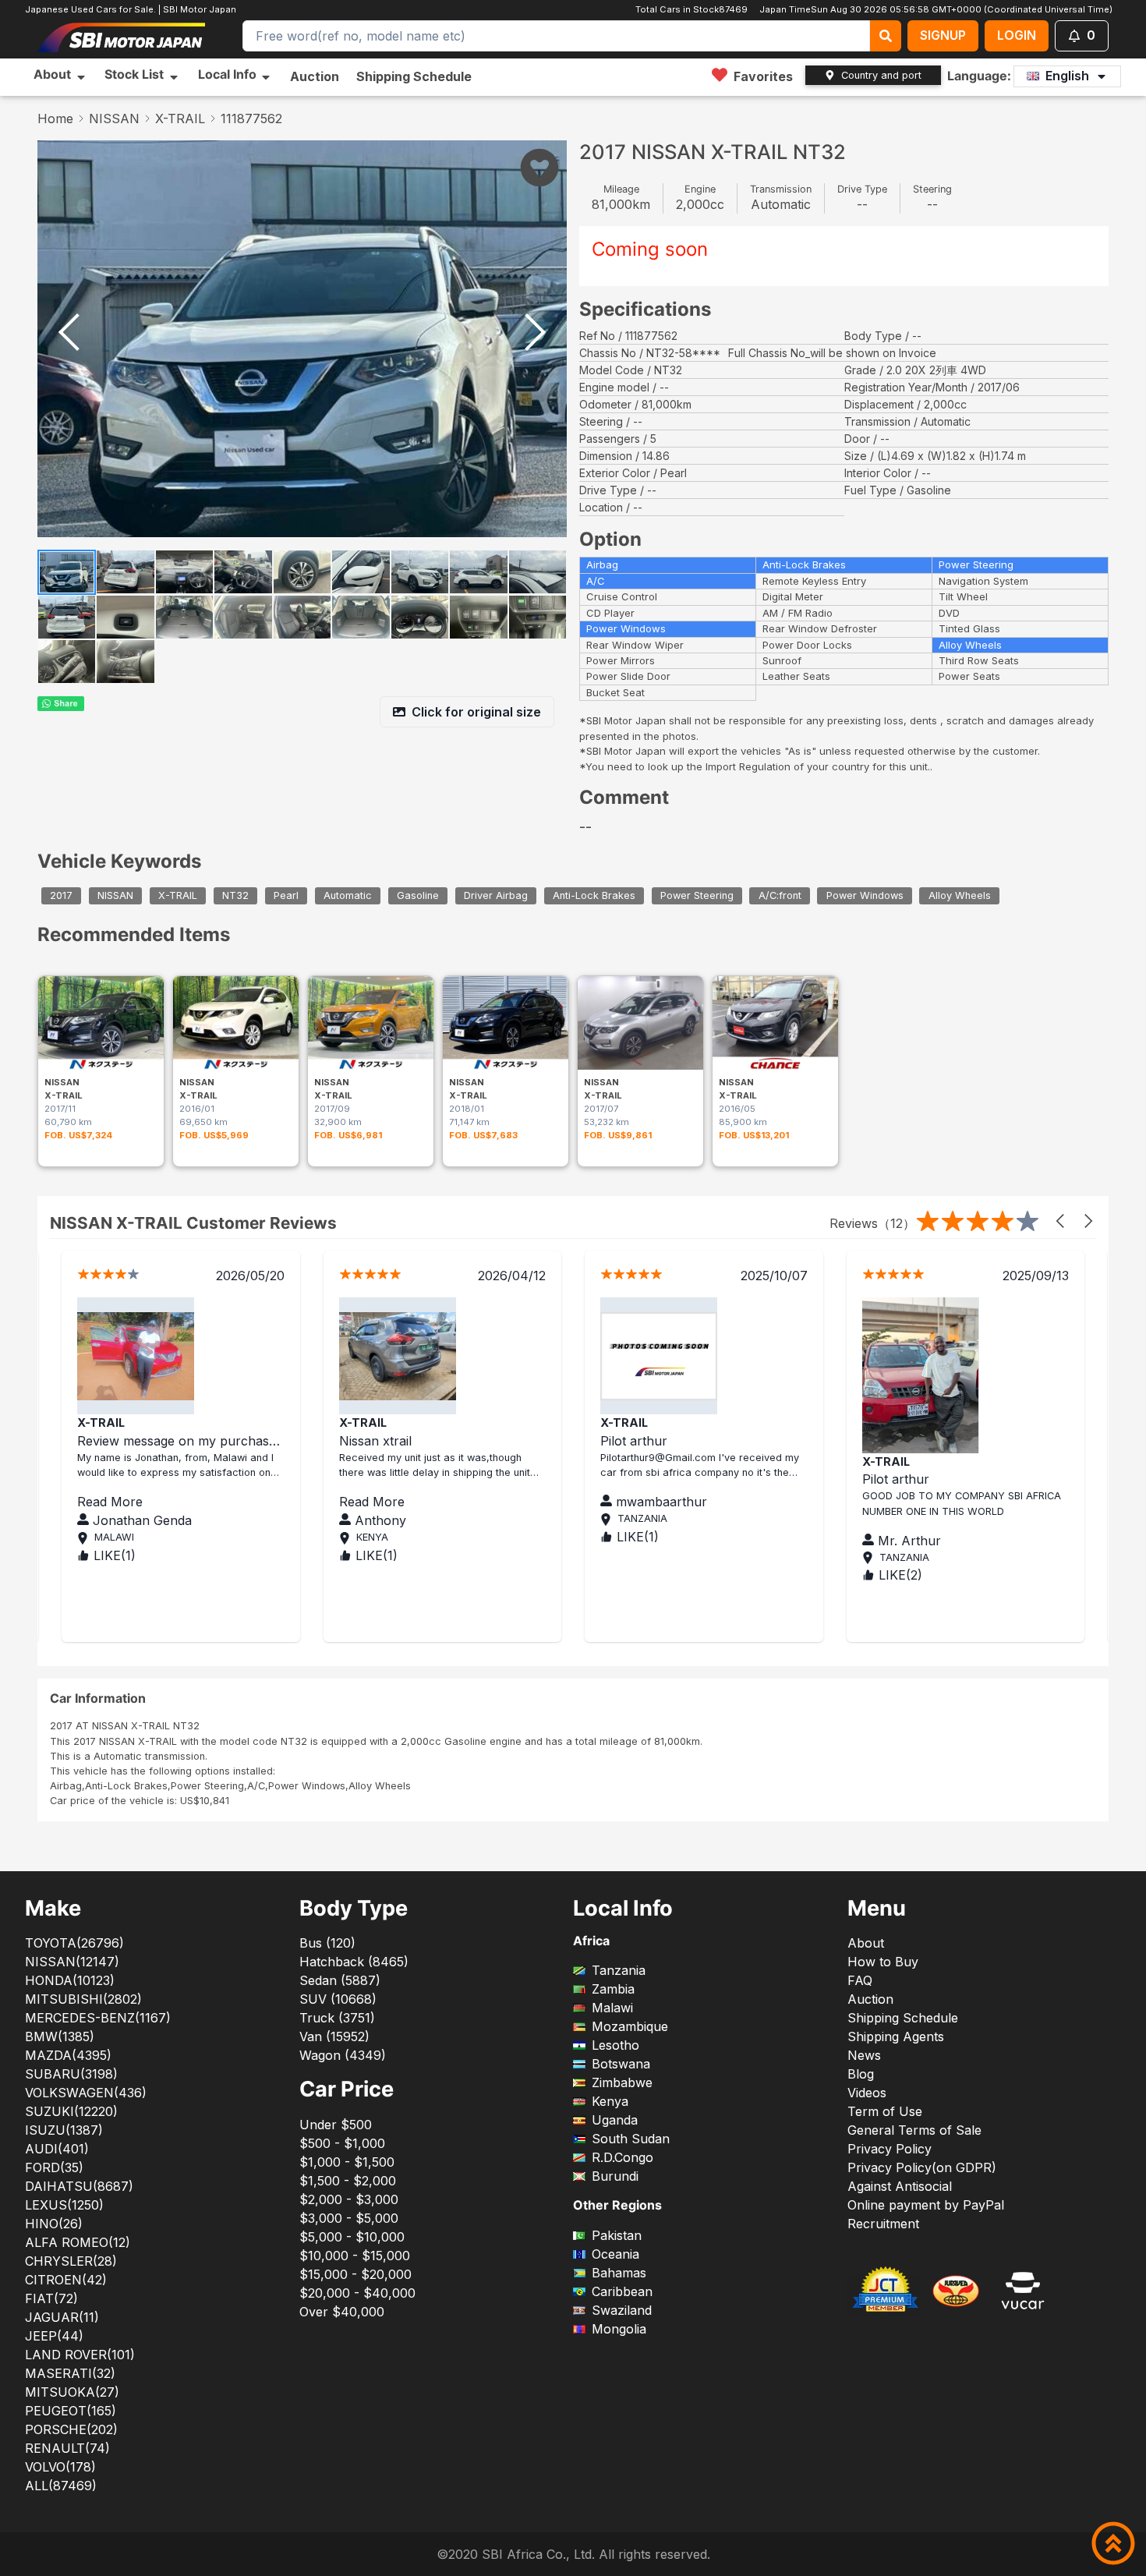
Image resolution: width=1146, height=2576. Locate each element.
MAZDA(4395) (68, 2055)
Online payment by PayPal (926, 2205)
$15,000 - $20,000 (355, 2274)
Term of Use (885, 2111)
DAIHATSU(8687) (79, 2186)
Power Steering (697, 895)
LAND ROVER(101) (80, 2355)
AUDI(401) (57, 2149)
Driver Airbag (496, 895)
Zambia (613, 1989)
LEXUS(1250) (64, 2205)
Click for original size (476, 712)
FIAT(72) (51, 2298)
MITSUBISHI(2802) (83, 1999)
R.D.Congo (623, 2157)
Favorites (763, 76)
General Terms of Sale (914, 2130)
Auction (315, 76)
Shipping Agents (896, 2036)
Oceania (615, 2254)
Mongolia (619, 2329)
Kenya (610, 2101)
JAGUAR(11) (62, 2317)
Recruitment (883, 2224)
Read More (177, 1502)
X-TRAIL (180, 119)
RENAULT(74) (67, 2448)
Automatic (348, 895)
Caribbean (622, 2291)
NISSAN (114, 119)
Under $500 (336, 2125)
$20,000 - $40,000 (357, 2293)
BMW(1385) (60, 2036)
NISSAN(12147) (72, 1962)
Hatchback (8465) (354, 1962)
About (866, 1943)
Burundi (615, 2176)
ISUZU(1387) (64, 2130)
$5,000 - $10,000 (352, 2237)
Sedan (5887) (340, 1980)
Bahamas (619, 2273)
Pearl (286, 895)
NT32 (235, 895)
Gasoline (418, 895)
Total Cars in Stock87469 (691, 9)
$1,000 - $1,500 (347, 2162)
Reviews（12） (872, 1223)
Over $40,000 (342, 2312)
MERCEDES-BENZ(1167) (98, 2018)
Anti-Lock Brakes (594, 895)
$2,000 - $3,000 (349, 2199)
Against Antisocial (900, 2186)
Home (55, 119)
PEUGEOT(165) (71, 2411)
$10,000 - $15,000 (355, 2256)
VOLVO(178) (60, 2467)
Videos (867, 2093)
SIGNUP (943, 35)
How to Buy (883, 1962)
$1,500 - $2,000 (348, 2181)
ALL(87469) (61, 2486)
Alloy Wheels (960, 895)
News (864, 2055)
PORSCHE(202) (71, 2429)
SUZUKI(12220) (71, 2111)
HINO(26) (54, 2224)
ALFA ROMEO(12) (78, 2242)
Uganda (615, 2120)
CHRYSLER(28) (71, 2261)
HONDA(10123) (70, 1980)
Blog (861, 2074)
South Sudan (631, 2139)
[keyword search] (886, 36)
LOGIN (1017, 35)
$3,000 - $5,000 (349, 2218)
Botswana (621, 2064)
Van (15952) (334, 2036)
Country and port (881, 75)
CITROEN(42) (66, 2280)
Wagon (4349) (343, 2055)
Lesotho (615, 2045)
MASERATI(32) (70, 2373)
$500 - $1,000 (342, 2143)
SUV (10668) (338, 1999)
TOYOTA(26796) (74, 1943)
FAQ (860, 1980)
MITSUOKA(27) (72, 2392)
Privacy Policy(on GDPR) (922, 2167)
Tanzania (619, 1970)
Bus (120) (327, 1943)
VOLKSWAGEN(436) (86, 2093)
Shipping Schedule (414, 76)
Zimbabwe (622, 2082)
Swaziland (622, 2310)
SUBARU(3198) (71, 2074)
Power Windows (865, 895)
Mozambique (630, 2026)
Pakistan (617, 2235)
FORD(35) (54, 2167)
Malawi (612, 2008)
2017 (61, 895)
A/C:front (780, 895)
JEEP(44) (54, 2336)
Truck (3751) (337, 2018)
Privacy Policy (890, 2149)
